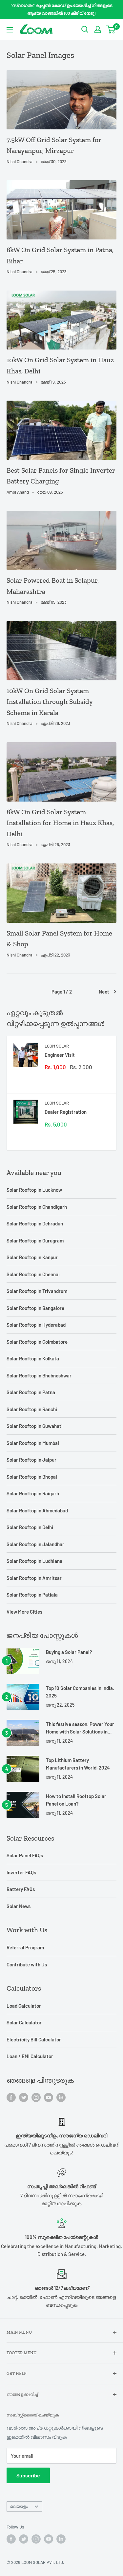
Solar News (19, 1906)
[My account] (98, 29)
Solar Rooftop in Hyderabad (36, 1325)
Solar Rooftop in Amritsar (34, 1578)
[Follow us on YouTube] (49, 2097)
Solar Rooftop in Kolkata (33, 1358)
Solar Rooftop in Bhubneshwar (39, 1375)
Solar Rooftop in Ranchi (32, 1409)
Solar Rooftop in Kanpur (32, 1257)
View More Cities (24, 1612)
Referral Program (25, 1947)
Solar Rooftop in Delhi (30, 1527)
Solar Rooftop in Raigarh (33, 1493)
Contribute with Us (27, 1964)
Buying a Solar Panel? (69, 1652)
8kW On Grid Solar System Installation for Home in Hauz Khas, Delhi (60, 823)
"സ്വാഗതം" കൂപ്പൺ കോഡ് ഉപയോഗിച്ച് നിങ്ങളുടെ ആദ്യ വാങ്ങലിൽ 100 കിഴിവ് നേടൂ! (62, 9)
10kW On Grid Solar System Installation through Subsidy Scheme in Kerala (50, 702)
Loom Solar (57, 1046)
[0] (111, 29)
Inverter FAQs (21, 1872)
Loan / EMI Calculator (30, 2056)
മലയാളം (19, 2506)
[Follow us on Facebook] (11, 2097)
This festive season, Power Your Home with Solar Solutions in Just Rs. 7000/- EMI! (80, 1728)
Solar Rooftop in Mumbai (33, 1443)
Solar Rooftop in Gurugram (35, 1241)
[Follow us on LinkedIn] (61, 2097)
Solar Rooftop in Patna (31, 1392)
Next (104, 992)
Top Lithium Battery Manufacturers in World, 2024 (78, 1764)
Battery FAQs (21, 1889)
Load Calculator (24, 2006)
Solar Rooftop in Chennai (33, 1274)
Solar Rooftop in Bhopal (32, 1477)
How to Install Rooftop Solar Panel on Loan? (76, 1800)
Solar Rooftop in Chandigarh (37, 1207)
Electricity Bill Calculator (34, 2039)
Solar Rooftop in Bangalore (35, 1308)
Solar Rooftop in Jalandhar (35, 1544)
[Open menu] (10, 30)
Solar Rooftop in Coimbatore (37, 1342)
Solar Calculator (24, 2022)
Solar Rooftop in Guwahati (35, 1426)
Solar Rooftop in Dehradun (35, 1223)
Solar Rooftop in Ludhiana (34, 1561)
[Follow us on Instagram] (36, 2097)
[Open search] (85, 29)
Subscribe (28, 2475)
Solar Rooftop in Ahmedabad (37, 1510)
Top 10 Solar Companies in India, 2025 (80, 1692)
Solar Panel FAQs (25, 1855)
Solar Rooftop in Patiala (32, 1595)
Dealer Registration (66, 1112)
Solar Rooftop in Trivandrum (37, 1291)
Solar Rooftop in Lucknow (34, 1190)
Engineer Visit (60, 1055)
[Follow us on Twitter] (24, 2097)
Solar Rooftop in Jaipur (31, 1460)
